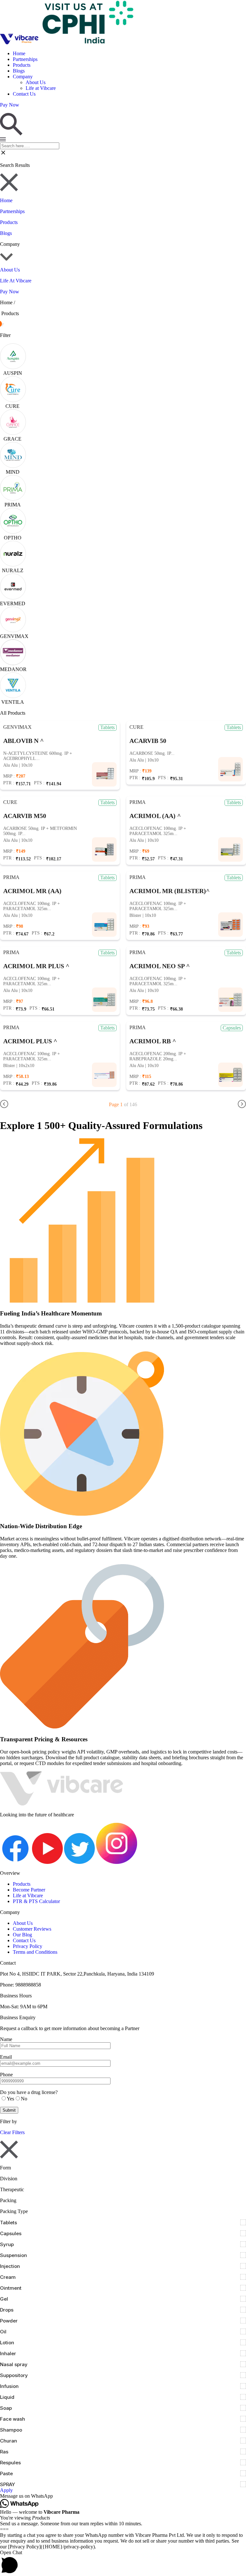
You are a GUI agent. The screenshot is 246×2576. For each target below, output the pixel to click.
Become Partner (29, 1890)
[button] (123, 2496)
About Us (36, 82)
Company (23, 77)
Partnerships (25, 59)
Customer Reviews (32, 1929)
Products (22, 65)
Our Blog (22, 1935)
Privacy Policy (28, 1946)
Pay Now (10, 292)
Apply (6, 2490)
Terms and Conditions (35, 1952)
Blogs (19, 71)
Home (19, 53)
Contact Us (24, 94)
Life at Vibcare (41, 88)
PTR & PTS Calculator (36, 1901)
